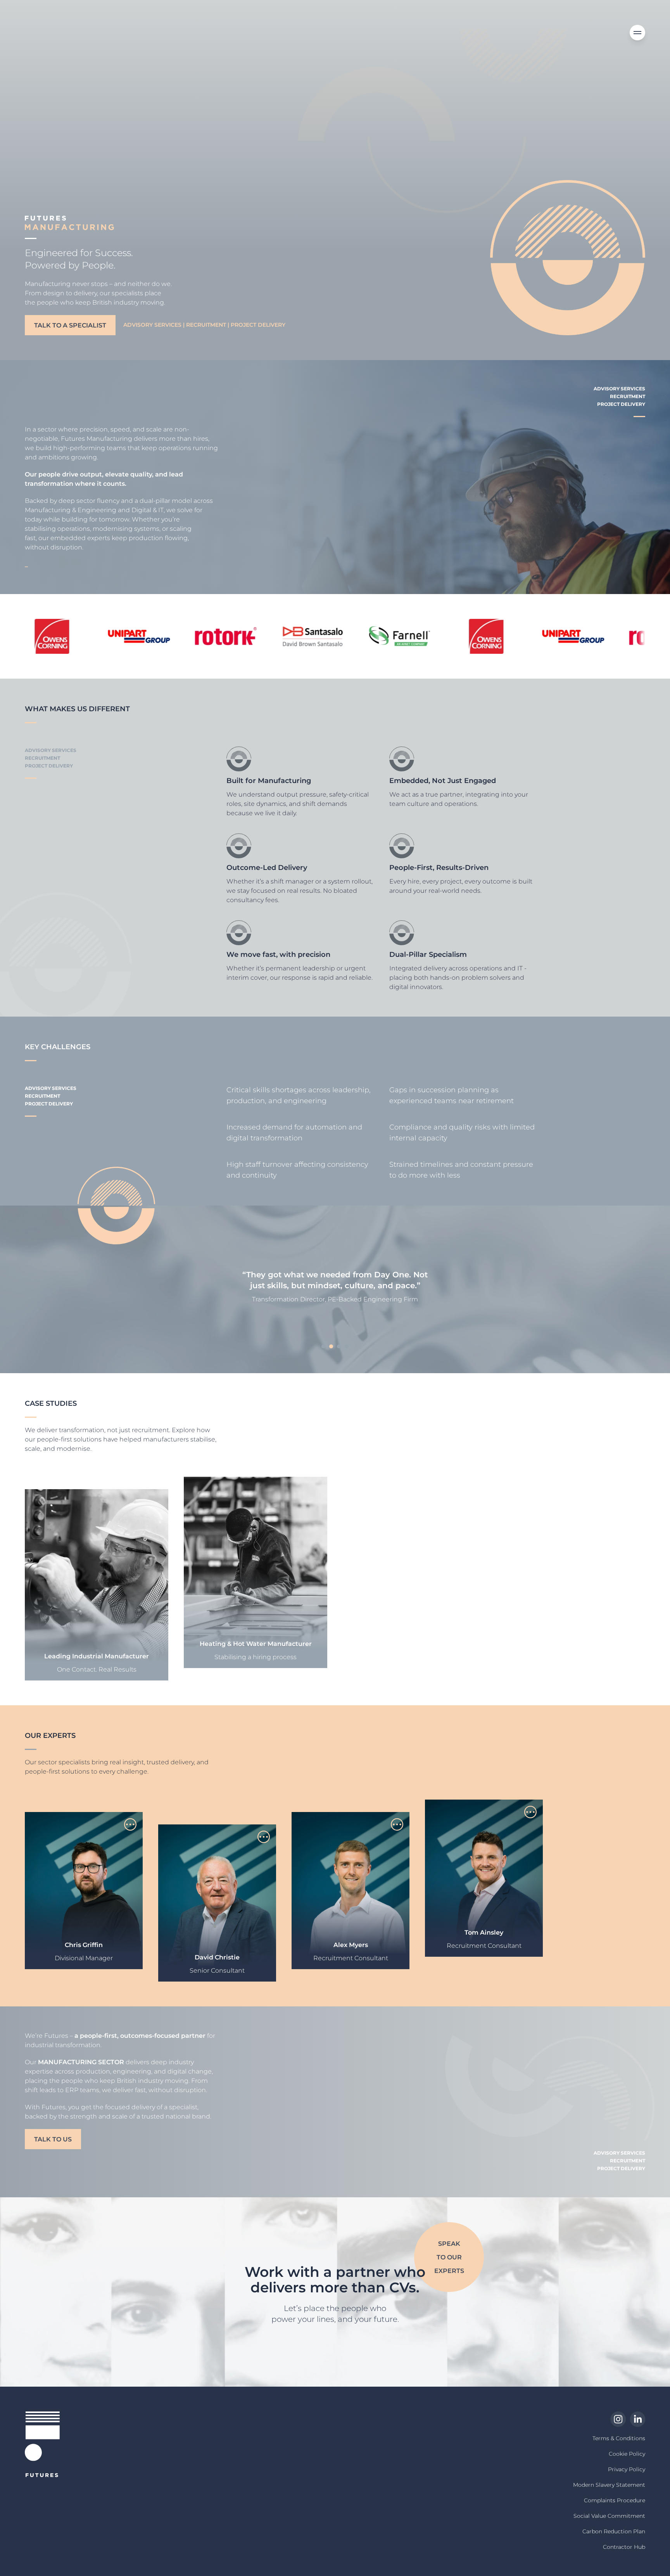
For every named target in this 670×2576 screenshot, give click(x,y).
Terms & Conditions (619, 2438)
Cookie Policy (627, 2454)
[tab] (323, 1346)
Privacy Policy (627, 2469)
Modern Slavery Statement (609, 2485)
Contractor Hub (624, 2547)
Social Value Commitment (609, 2516)
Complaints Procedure (615, 2500)
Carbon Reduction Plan (614, 2531)
